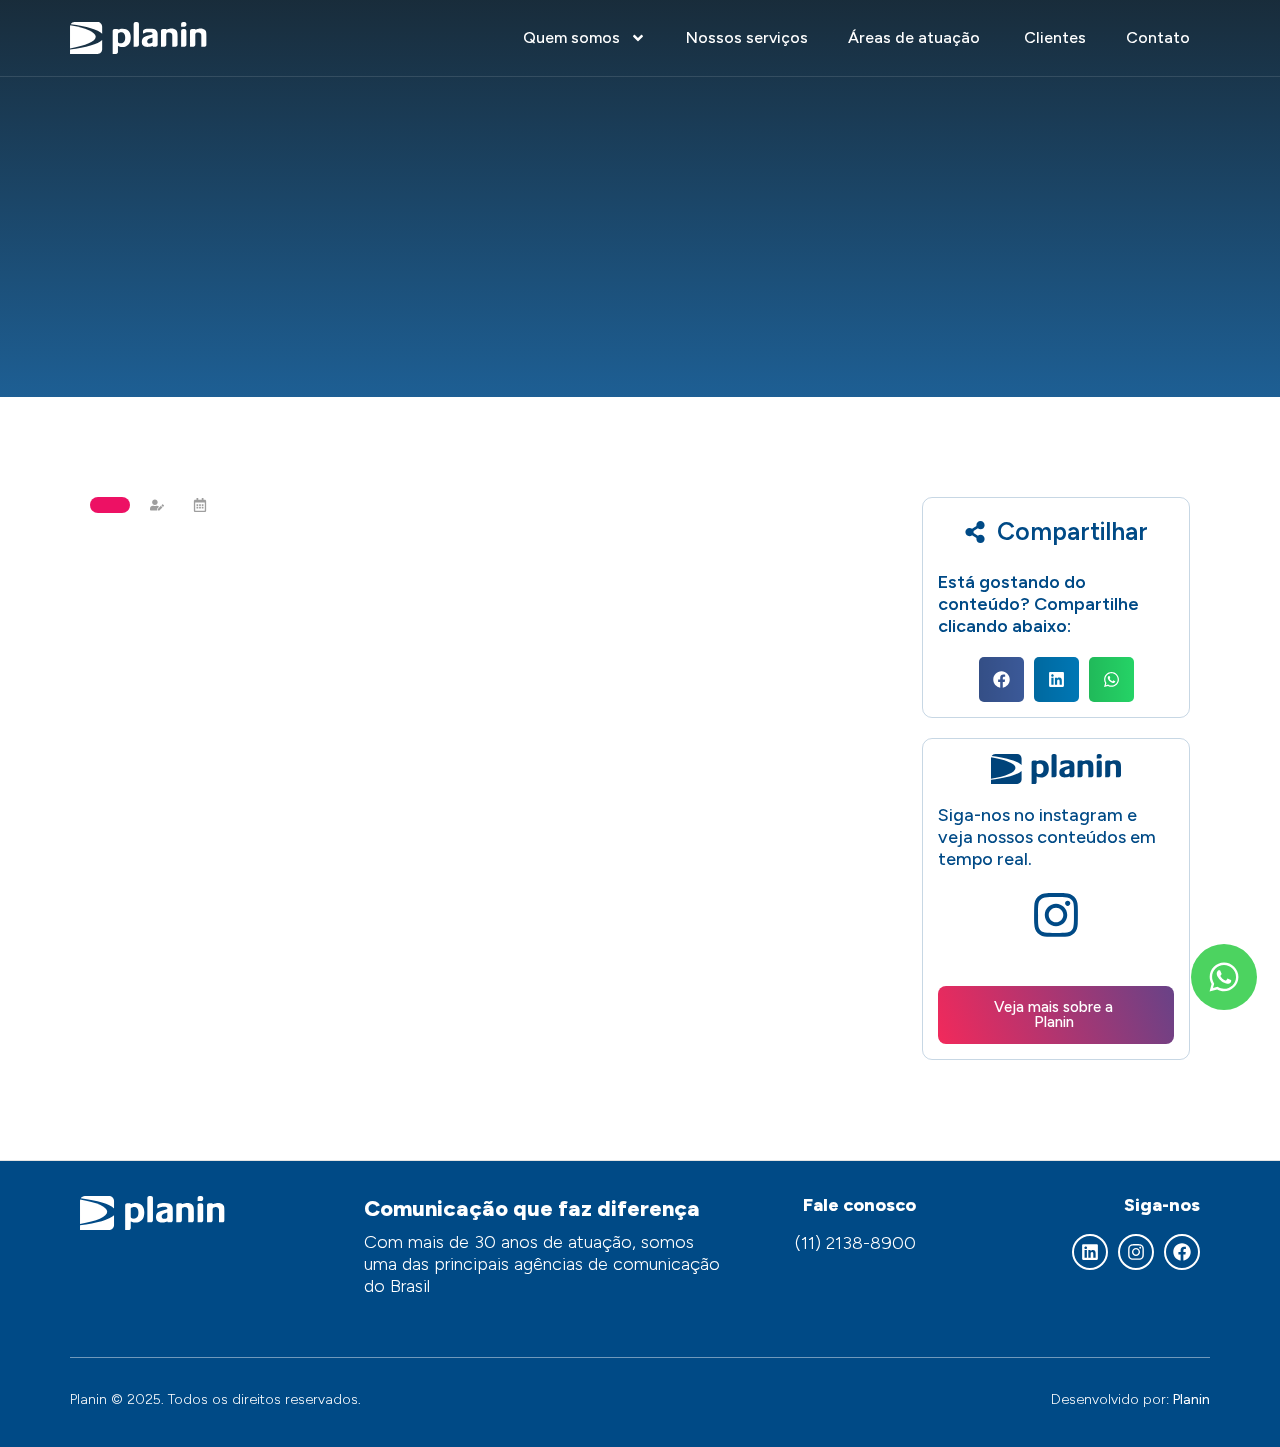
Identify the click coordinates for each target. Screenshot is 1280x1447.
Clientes (1055, 37)
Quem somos (571, 37)
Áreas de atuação (916, 37)
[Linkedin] (1090, 1252)
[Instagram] (1136, 1252)
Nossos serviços (747, 37)
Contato (1158, 37)
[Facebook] (1182, 1252)
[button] (1001, 679)
